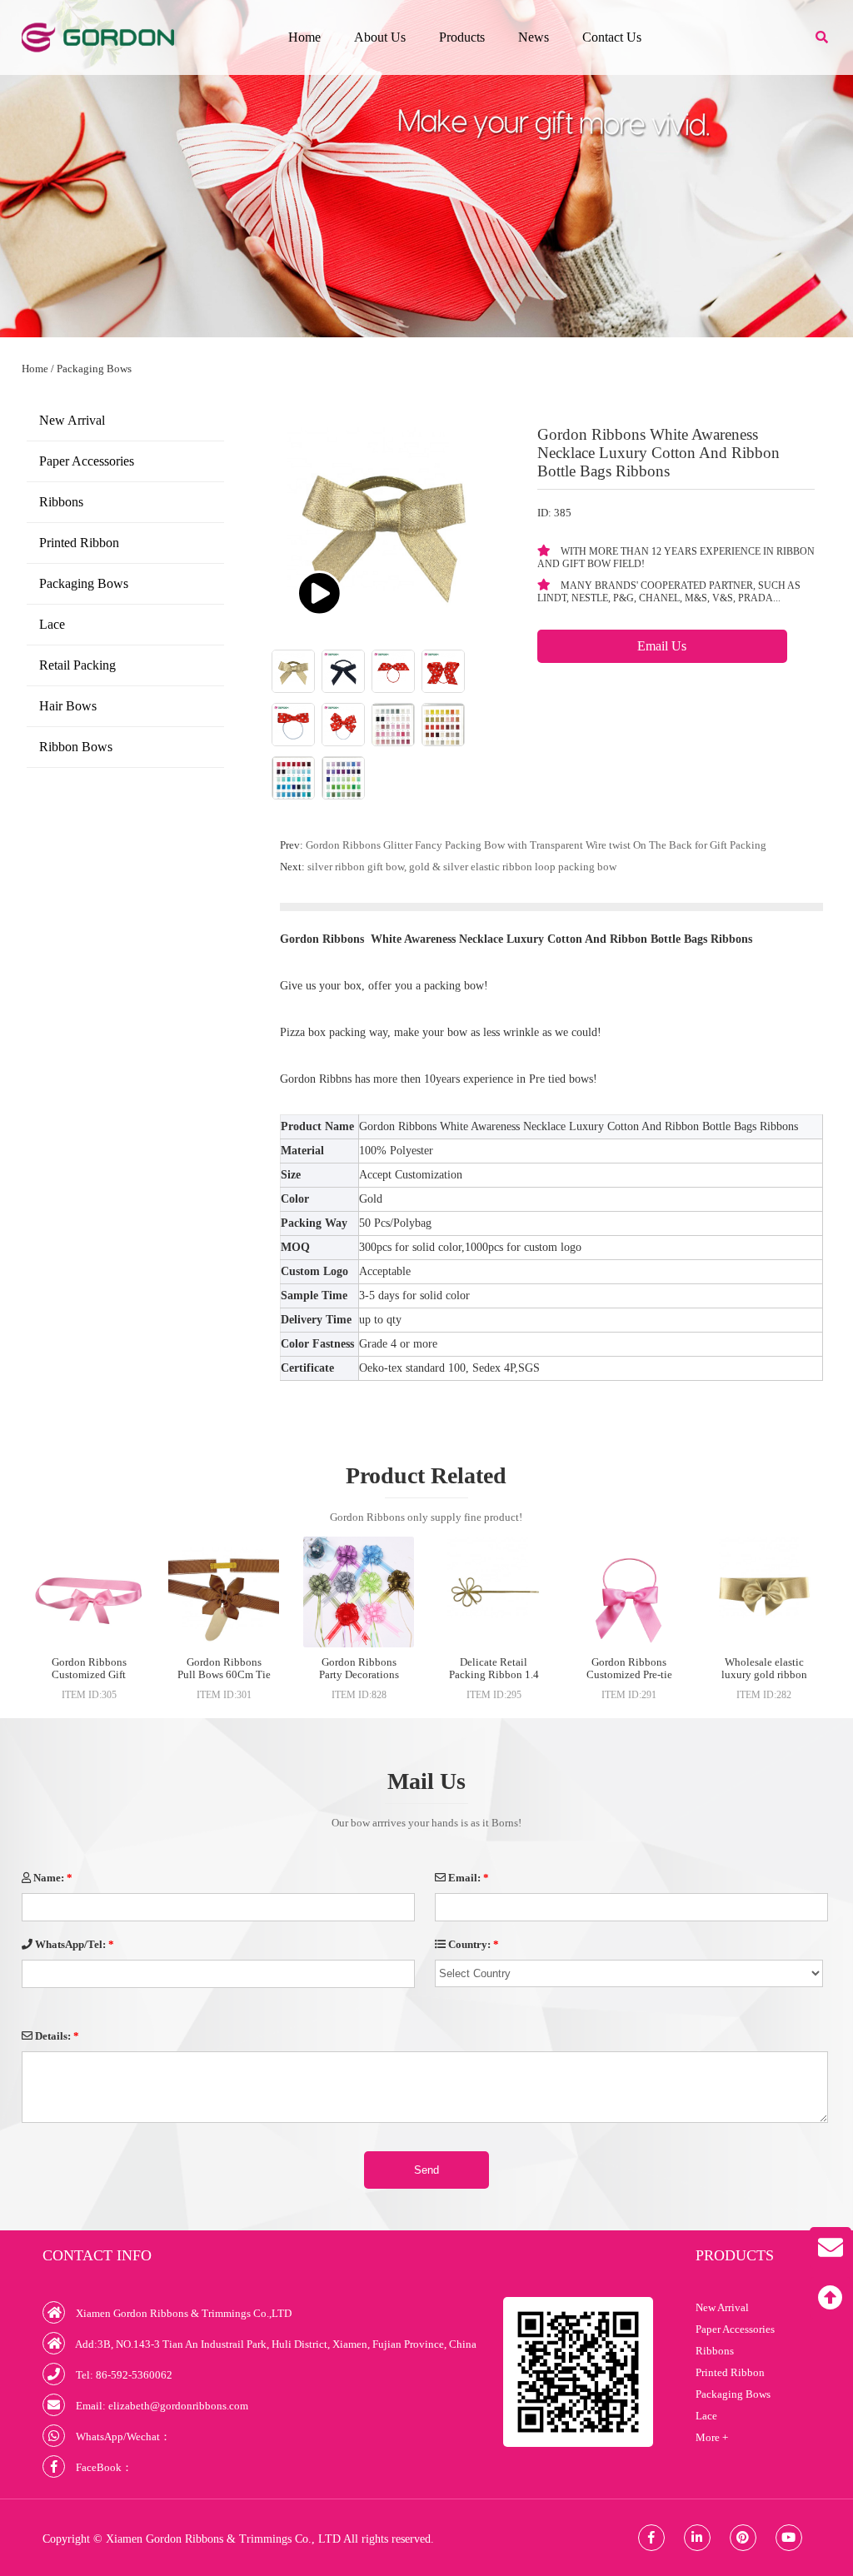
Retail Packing (77, 665)
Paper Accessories (87, 461)
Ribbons (61, 502)
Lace (52, 624)
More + (712, 2437)
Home (304, 37)
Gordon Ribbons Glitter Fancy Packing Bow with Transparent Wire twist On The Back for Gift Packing (536, 845)
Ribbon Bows (76, 747)
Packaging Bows (94, 369)
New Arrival (72, 420)
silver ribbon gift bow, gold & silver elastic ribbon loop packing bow (462, 867)
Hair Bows (68, 706)
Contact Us (612, 37)
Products (462, 37)
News (534, 37)
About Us (380, 37)
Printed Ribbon (79, 543)
